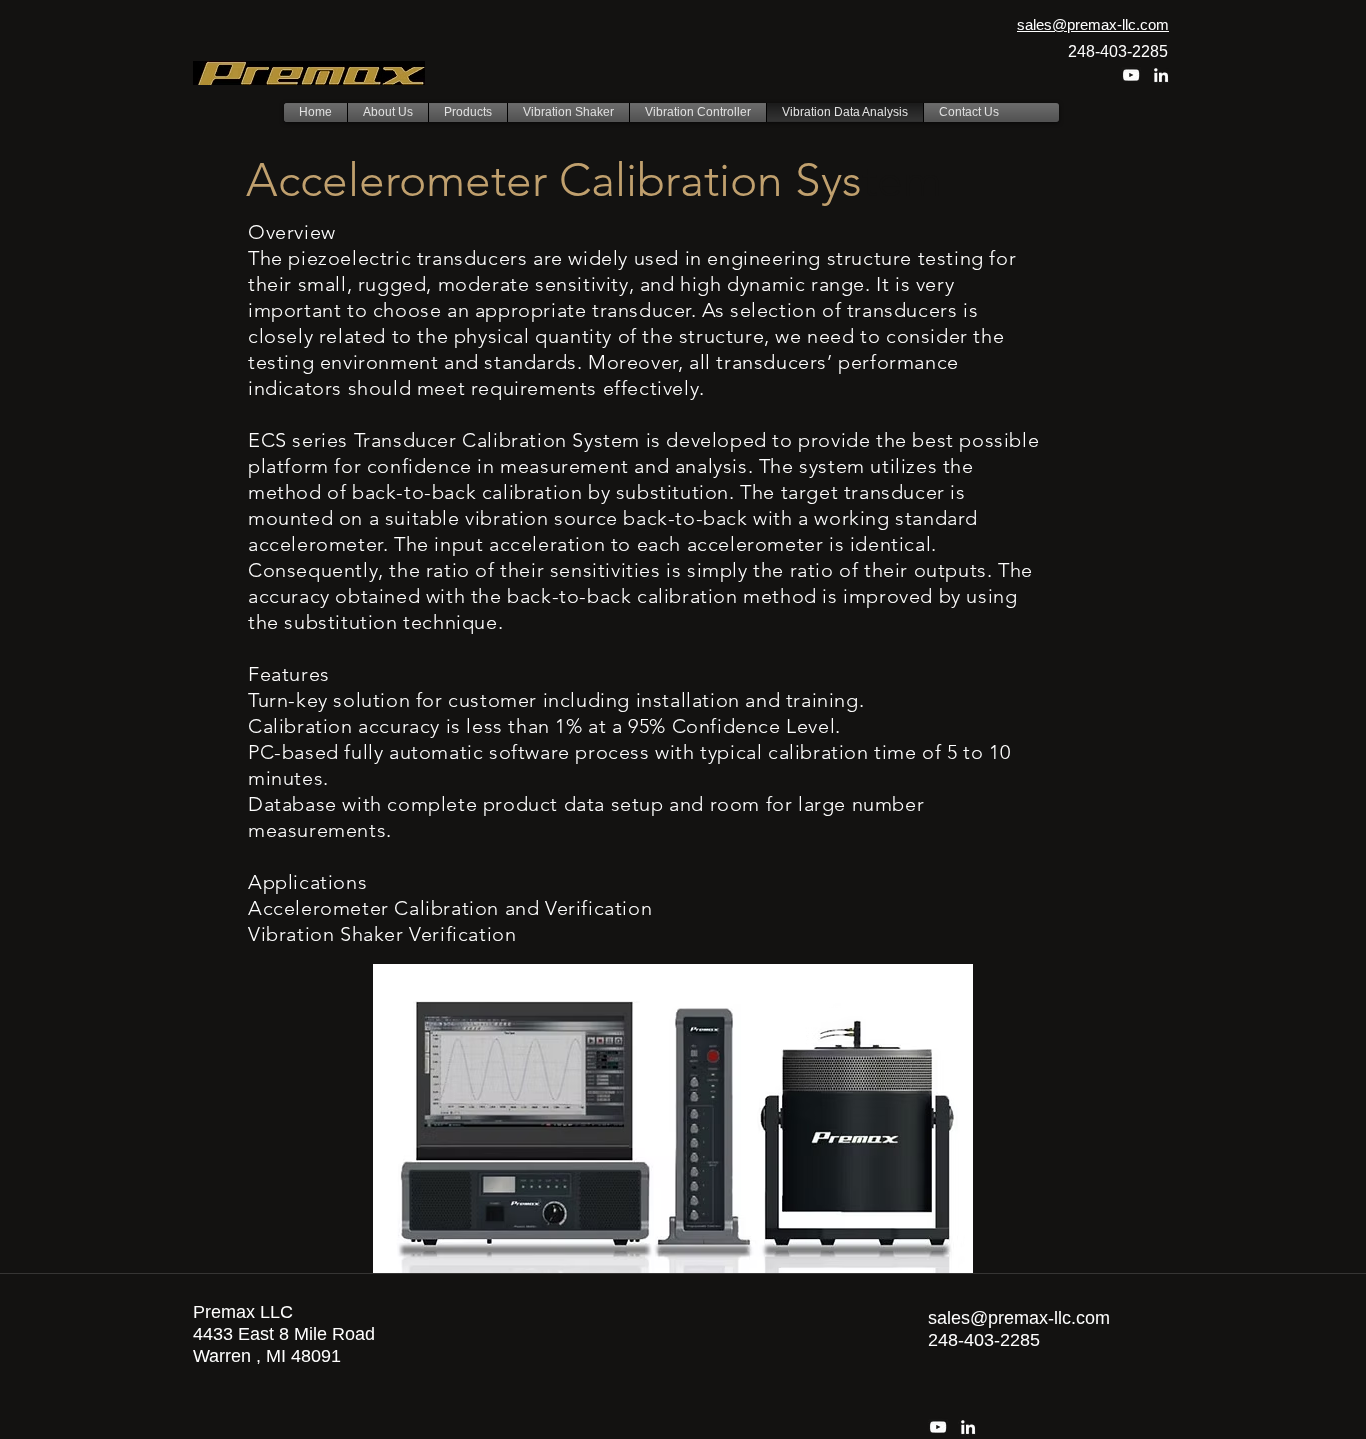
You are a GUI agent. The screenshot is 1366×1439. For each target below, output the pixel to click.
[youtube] (1131, 75)
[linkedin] (1161, 75)
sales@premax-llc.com (1019, 1318)
